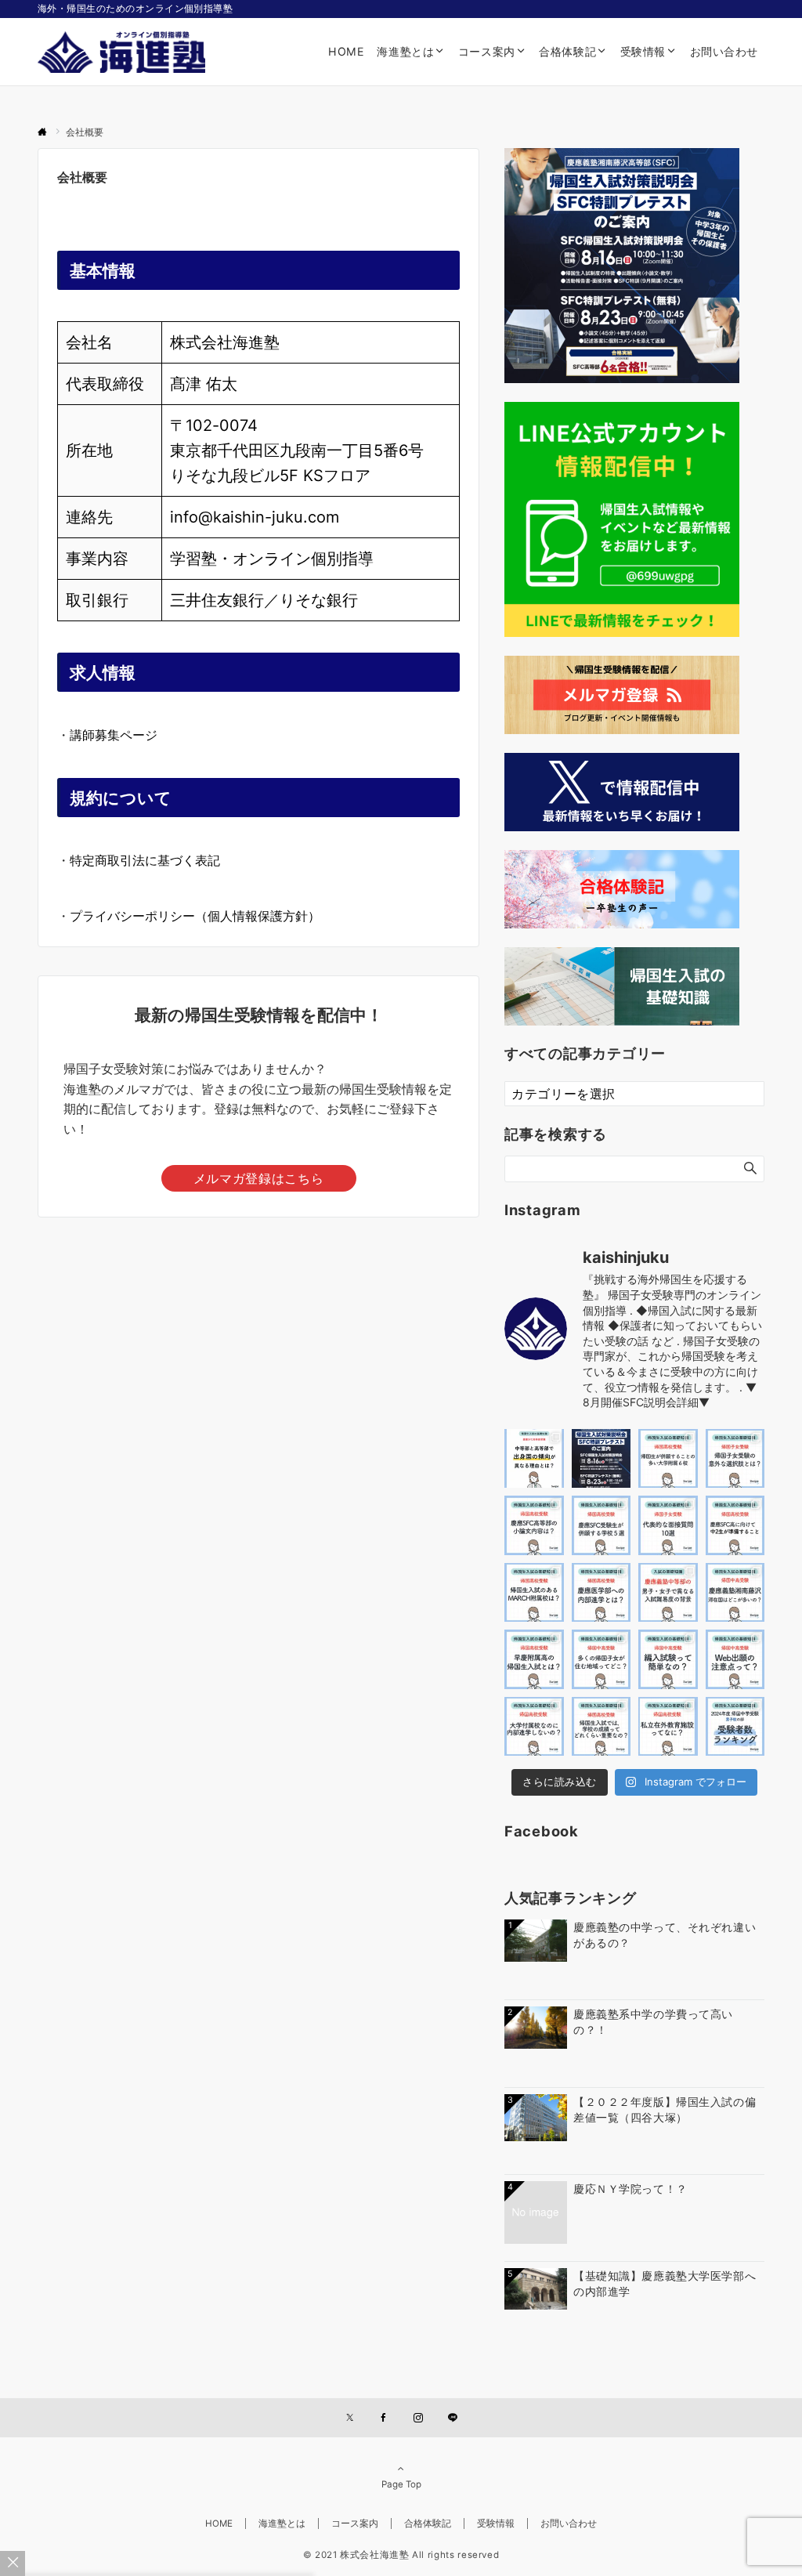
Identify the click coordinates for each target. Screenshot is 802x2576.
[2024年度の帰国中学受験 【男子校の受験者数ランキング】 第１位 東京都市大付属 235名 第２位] (735, 1727)
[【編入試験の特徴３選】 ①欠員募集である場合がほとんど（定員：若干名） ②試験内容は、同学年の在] (668, 1659)
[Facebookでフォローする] (384, 2419)
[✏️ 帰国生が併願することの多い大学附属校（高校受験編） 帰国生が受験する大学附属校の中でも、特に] (668, 1459)
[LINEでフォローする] (453, 2419)
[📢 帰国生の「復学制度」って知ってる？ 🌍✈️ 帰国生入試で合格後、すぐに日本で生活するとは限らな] (735, 1459)
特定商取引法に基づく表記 (145, 860)
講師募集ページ (114, 735)
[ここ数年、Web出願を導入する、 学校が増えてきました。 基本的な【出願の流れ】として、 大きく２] (735, 1659)
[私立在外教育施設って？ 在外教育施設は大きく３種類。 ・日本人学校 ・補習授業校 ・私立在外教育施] (668, 1727)
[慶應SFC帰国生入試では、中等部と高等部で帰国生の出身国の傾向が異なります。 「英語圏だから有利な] (534, 1459)
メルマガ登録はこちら (258, 1178)
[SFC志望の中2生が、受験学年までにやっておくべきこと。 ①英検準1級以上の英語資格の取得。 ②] (735, 1525)
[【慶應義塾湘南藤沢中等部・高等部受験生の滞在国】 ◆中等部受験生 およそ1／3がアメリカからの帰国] (735, 1593)
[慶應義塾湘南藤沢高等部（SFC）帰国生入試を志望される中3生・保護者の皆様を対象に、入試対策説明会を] (601, 1459)
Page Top (401, 2484)
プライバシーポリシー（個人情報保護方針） (195, 916)
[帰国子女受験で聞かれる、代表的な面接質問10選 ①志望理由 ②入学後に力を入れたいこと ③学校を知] (668, 1525)
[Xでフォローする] (350, 2419)
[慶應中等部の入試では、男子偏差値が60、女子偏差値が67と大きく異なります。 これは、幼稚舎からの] (668, 1593)
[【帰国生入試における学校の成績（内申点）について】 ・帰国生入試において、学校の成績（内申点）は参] (601, 1727)
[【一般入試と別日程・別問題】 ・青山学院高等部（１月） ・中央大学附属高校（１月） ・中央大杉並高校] (534, 1593)
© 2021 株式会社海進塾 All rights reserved (401, 2555)
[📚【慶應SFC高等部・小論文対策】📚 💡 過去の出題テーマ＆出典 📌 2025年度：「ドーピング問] (534, 1525)
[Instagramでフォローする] (418, 2419)
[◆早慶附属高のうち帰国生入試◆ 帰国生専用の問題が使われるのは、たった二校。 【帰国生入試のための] (534, 1659)
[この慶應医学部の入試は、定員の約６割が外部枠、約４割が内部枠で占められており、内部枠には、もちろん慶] (601, 1593)
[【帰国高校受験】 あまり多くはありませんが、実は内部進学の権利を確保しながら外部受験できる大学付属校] (534, 1727)
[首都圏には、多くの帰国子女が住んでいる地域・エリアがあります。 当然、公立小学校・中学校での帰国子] (601, 1659)
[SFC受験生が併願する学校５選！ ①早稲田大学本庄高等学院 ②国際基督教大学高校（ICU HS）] (601, 1525)
